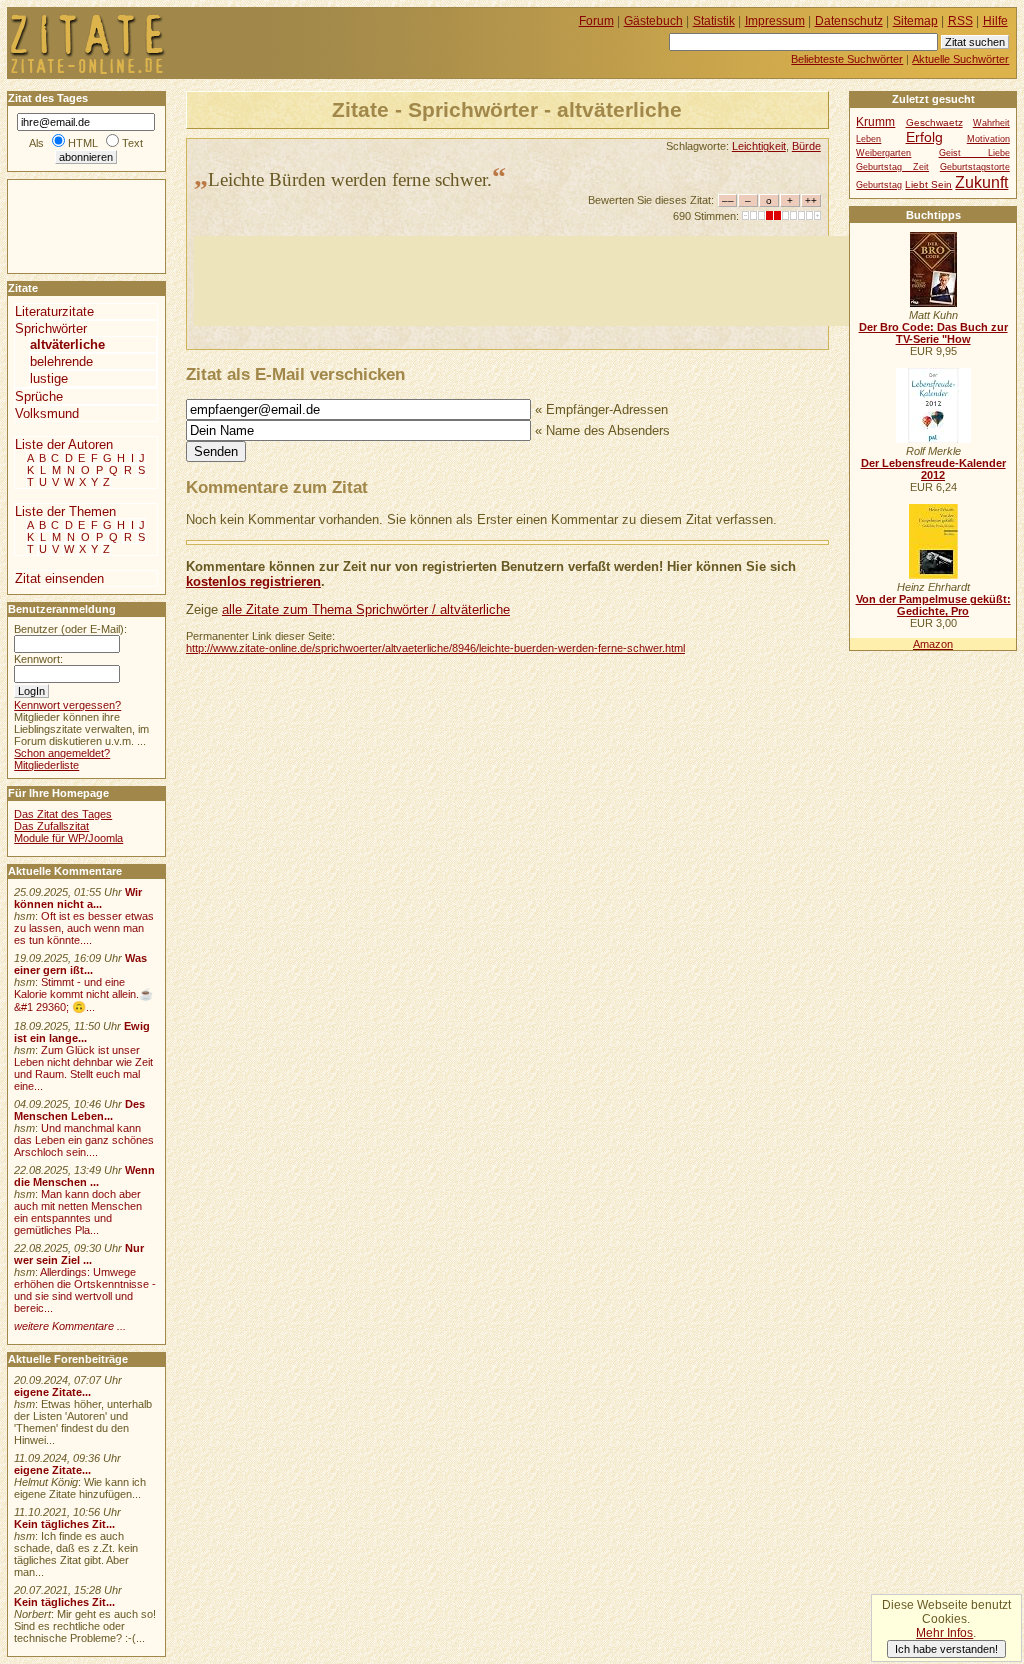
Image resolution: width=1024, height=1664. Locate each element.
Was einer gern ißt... (80, 964)
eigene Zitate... (52, 1392)
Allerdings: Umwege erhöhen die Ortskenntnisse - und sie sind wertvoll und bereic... (85, 1290)
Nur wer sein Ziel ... (79, 1254)
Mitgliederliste (46, 765)
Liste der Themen (65, 511)
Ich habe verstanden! (946, 1649)
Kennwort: (38, 659)
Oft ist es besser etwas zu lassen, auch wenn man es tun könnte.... (84, 928)
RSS (960, 21)
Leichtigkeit (759, 146)
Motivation (988, 139)
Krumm (875, 122)
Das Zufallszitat (51, 826)
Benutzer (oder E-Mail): (70, 629)
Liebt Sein (928, 184)
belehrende (61, 361)
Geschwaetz (934, 122)
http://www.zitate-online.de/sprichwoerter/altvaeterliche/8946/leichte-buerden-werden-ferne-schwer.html (435, 648)
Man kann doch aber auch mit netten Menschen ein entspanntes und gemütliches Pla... (78, 1212)
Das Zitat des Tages (63, 814)
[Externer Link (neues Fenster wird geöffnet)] (933, 303)
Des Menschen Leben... (79, 1110)
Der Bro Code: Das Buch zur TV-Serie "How (933, 333)
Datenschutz (849, 21)
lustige (49, 378)
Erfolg (924, 137)
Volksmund (47, 413)
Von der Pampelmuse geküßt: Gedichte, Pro (933, 605)
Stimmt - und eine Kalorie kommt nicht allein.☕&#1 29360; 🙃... (83, 994)
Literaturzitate (54, 311)
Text (132, 143)
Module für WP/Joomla (68, 838)
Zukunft (981, 182)
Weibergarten (883, 153)
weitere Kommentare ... (70, 1326)
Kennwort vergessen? (67, 705)
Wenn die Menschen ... (84, 1176)
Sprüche (39, 396)
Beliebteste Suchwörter (847, 59)
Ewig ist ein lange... (82, 1032)
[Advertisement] (558, 281)
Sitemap (915, 21)
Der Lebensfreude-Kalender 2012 (933, 469)
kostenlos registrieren (253, 581)
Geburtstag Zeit (892, 167)
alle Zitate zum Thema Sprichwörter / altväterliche (366, 609)
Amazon (933, 644)
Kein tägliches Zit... (64, 1524)
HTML (83, 143)
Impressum (775, 21)
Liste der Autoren (64, 444)
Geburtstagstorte (975, 167)
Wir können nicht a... (78, 898)
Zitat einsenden (59, 578)
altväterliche (67, 344)
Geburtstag (879, 185)
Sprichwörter (51, 328)
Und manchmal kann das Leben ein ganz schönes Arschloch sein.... (84, 1140)
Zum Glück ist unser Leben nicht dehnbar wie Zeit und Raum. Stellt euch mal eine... (83, 1068)
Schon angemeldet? (62, 753)
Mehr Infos (944, 1633)
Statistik (714, 21)
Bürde (806, 146)
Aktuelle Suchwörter (960, 59)
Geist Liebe (974, 153)
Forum (596, 21)
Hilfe (995, 21)
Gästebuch (653, 21)
